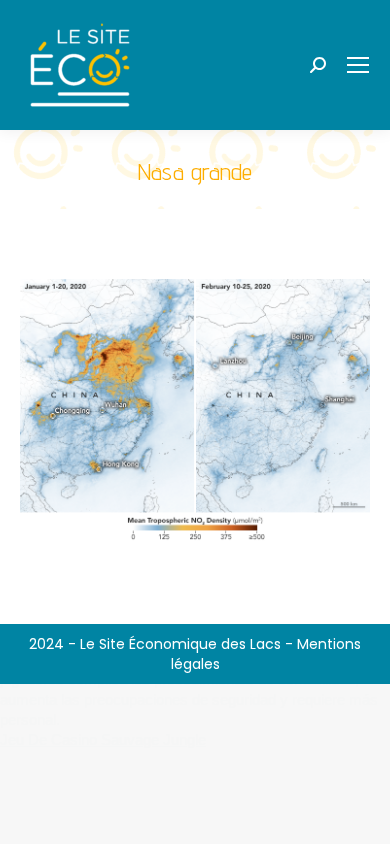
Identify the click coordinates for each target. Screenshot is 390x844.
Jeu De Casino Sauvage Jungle (103, 739)
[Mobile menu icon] (358, 65)
